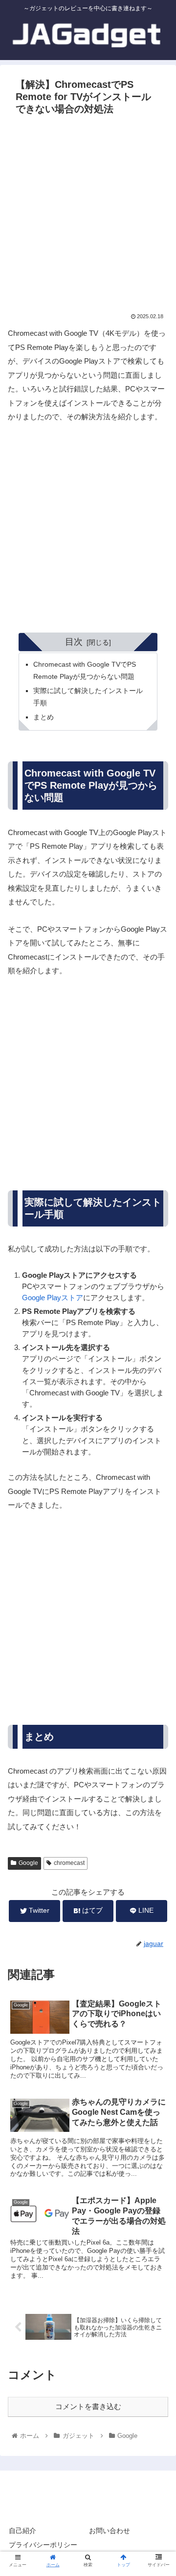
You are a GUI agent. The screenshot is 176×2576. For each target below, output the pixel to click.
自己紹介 (22, 2531)
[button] (157, 1402)
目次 (74, 642)
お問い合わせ (110, 2531)
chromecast (69, 1863)
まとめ (44, 717)
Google (28, 1863)
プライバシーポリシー (43, 2545)
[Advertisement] (88, 212)
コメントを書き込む (88, 2406)
